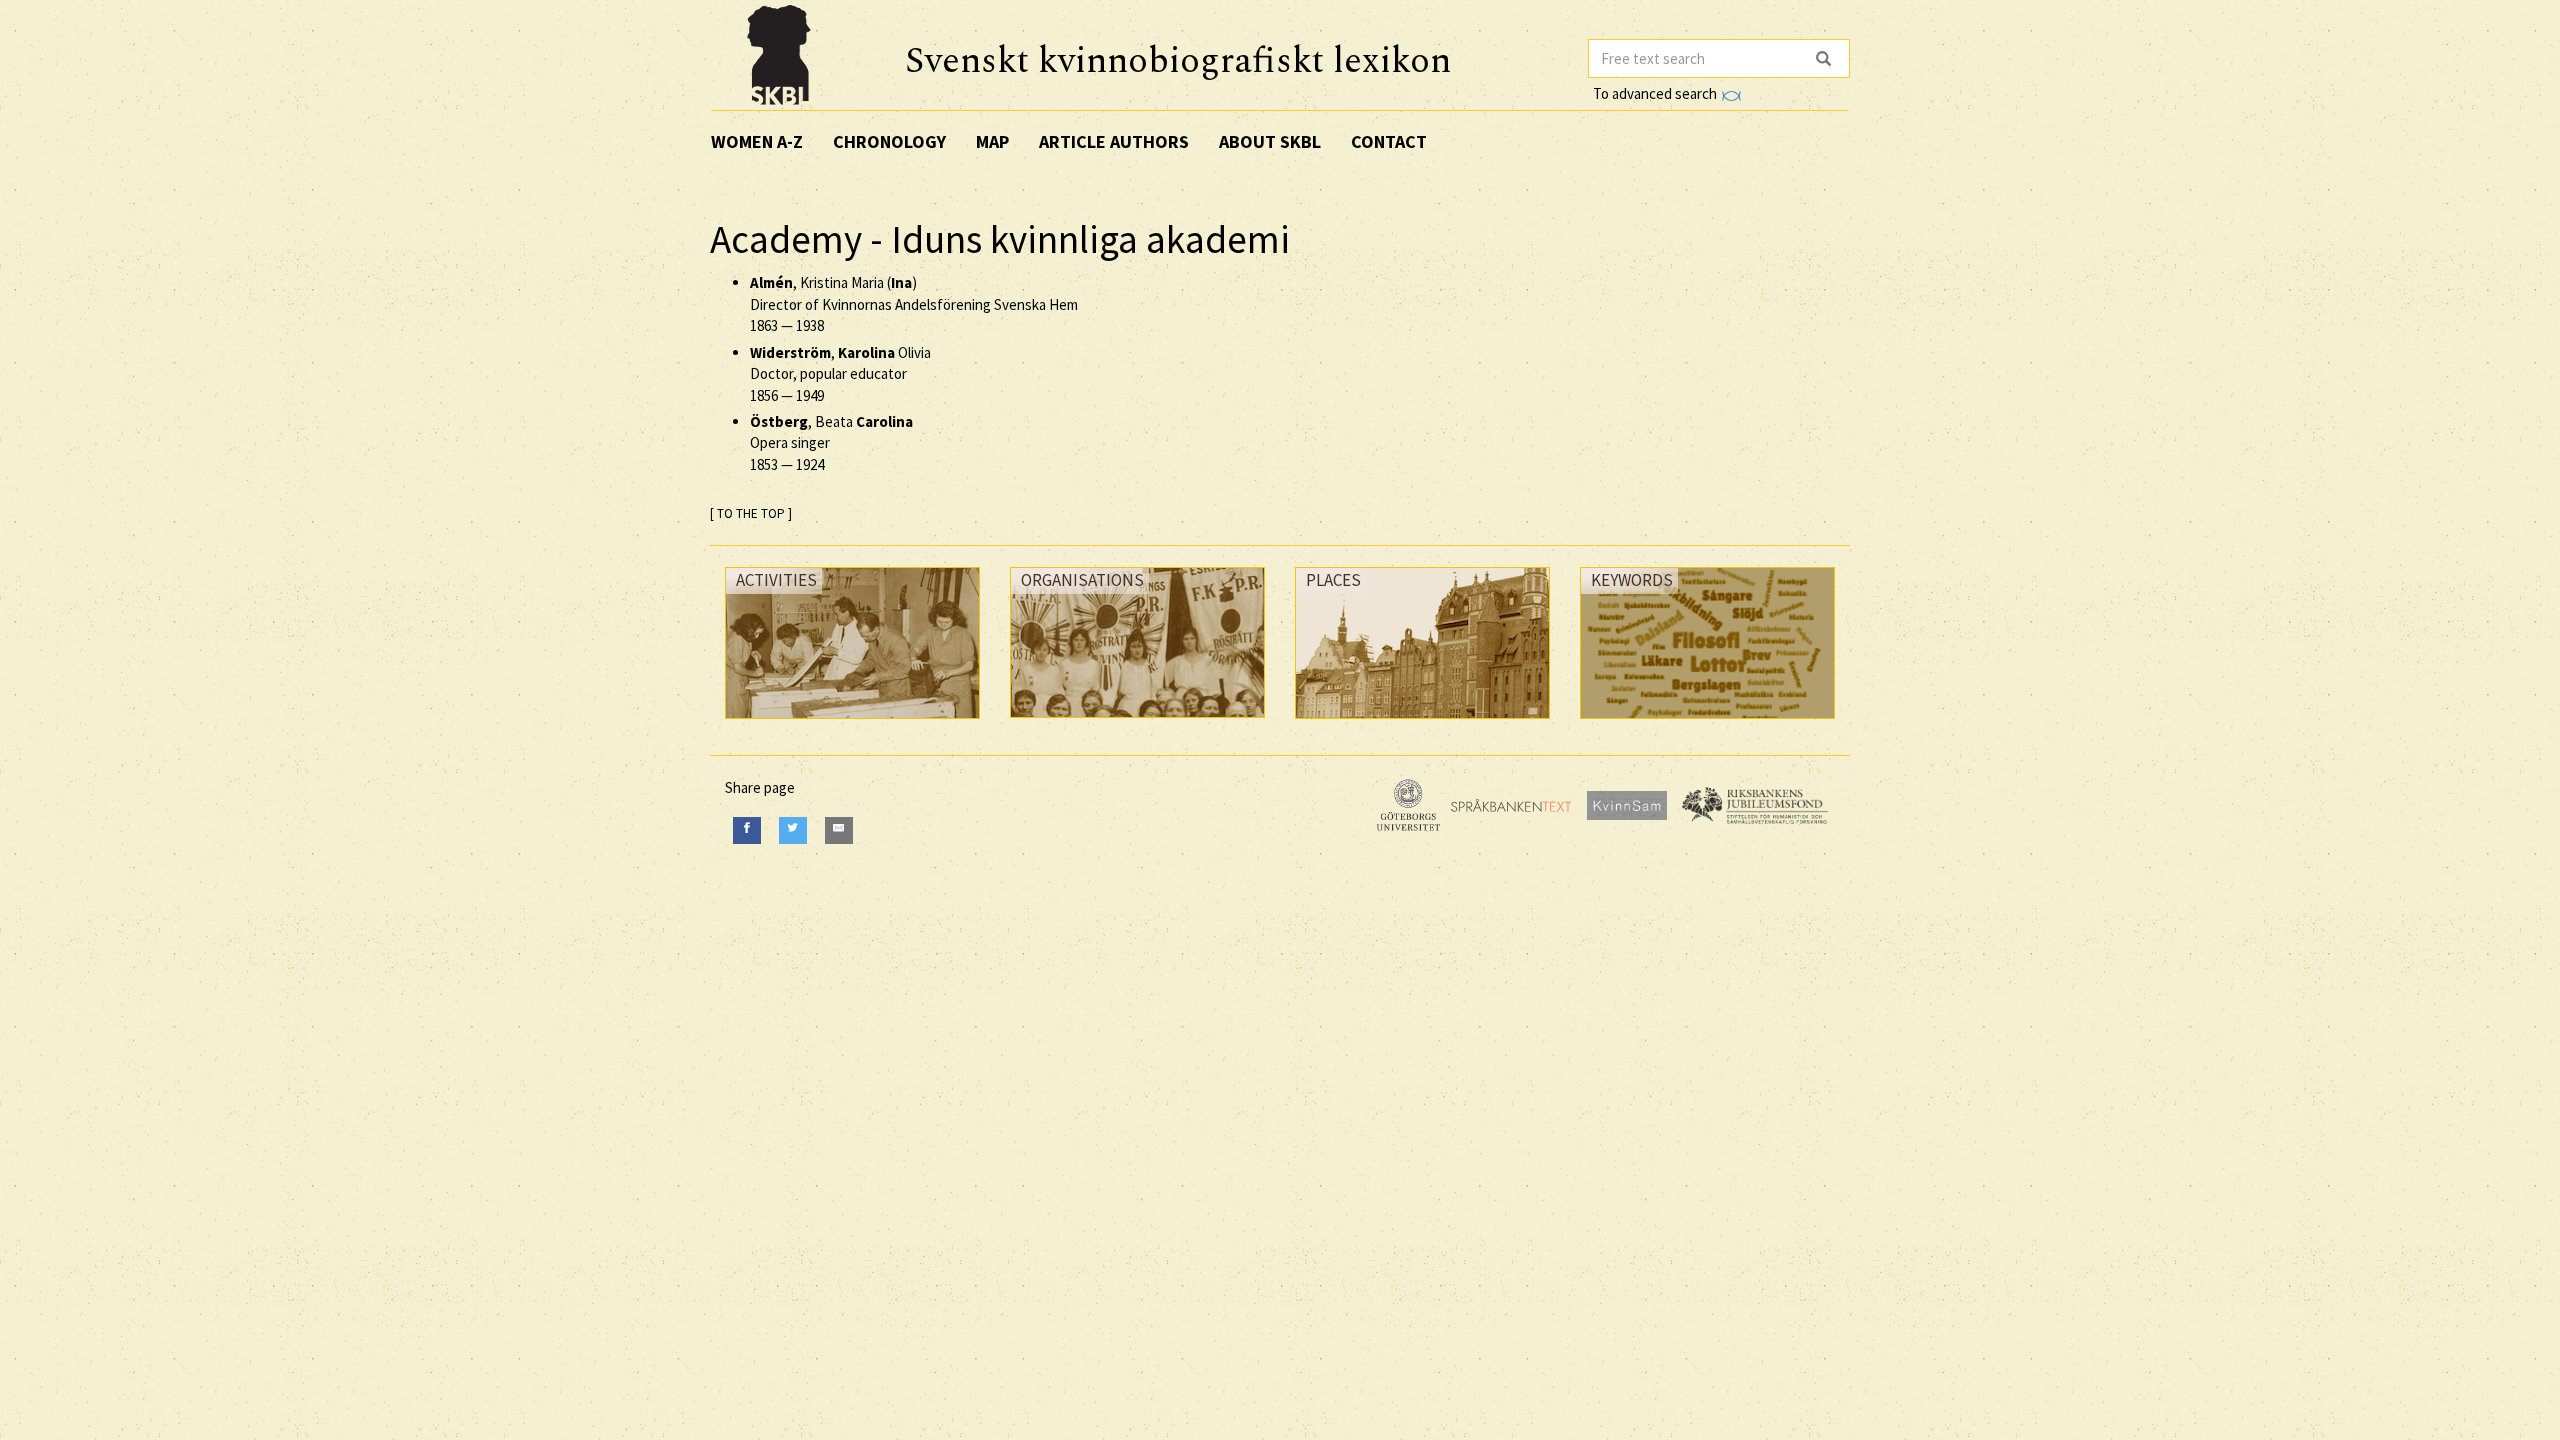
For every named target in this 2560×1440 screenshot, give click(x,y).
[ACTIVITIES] (852, 723)
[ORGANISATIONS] (1137, 722)
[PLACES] (1422, 723)
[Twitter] (793, 830)
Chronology (889, 141)
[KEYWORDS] (1707, 723)
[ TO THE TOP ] (751, 513)
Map (992, 141)
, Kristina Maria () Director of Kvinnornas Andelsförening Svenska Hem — (914, 304)
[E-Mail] (839, 830)
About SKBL (1270, 141)
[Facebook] (747, 830)
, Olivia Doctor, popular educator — (840, 374)
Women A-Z (757, 141)
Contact (1389, 141)
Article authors (1114, 141)
